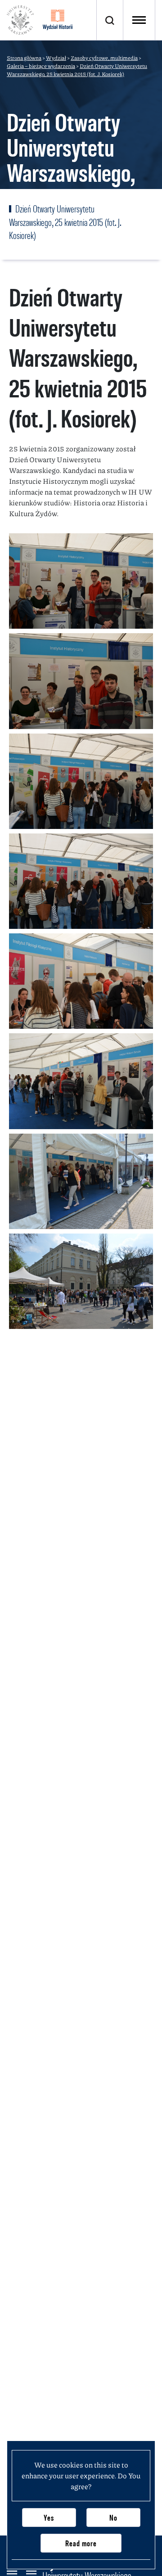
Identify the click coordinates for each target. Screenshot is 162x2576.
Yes (49, 2518)
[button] (81, 581)
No (113, 2518)
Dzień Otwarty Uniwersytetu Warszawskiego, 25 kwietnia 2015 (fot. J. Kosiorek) (65, 222)
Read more (81, 2543)
